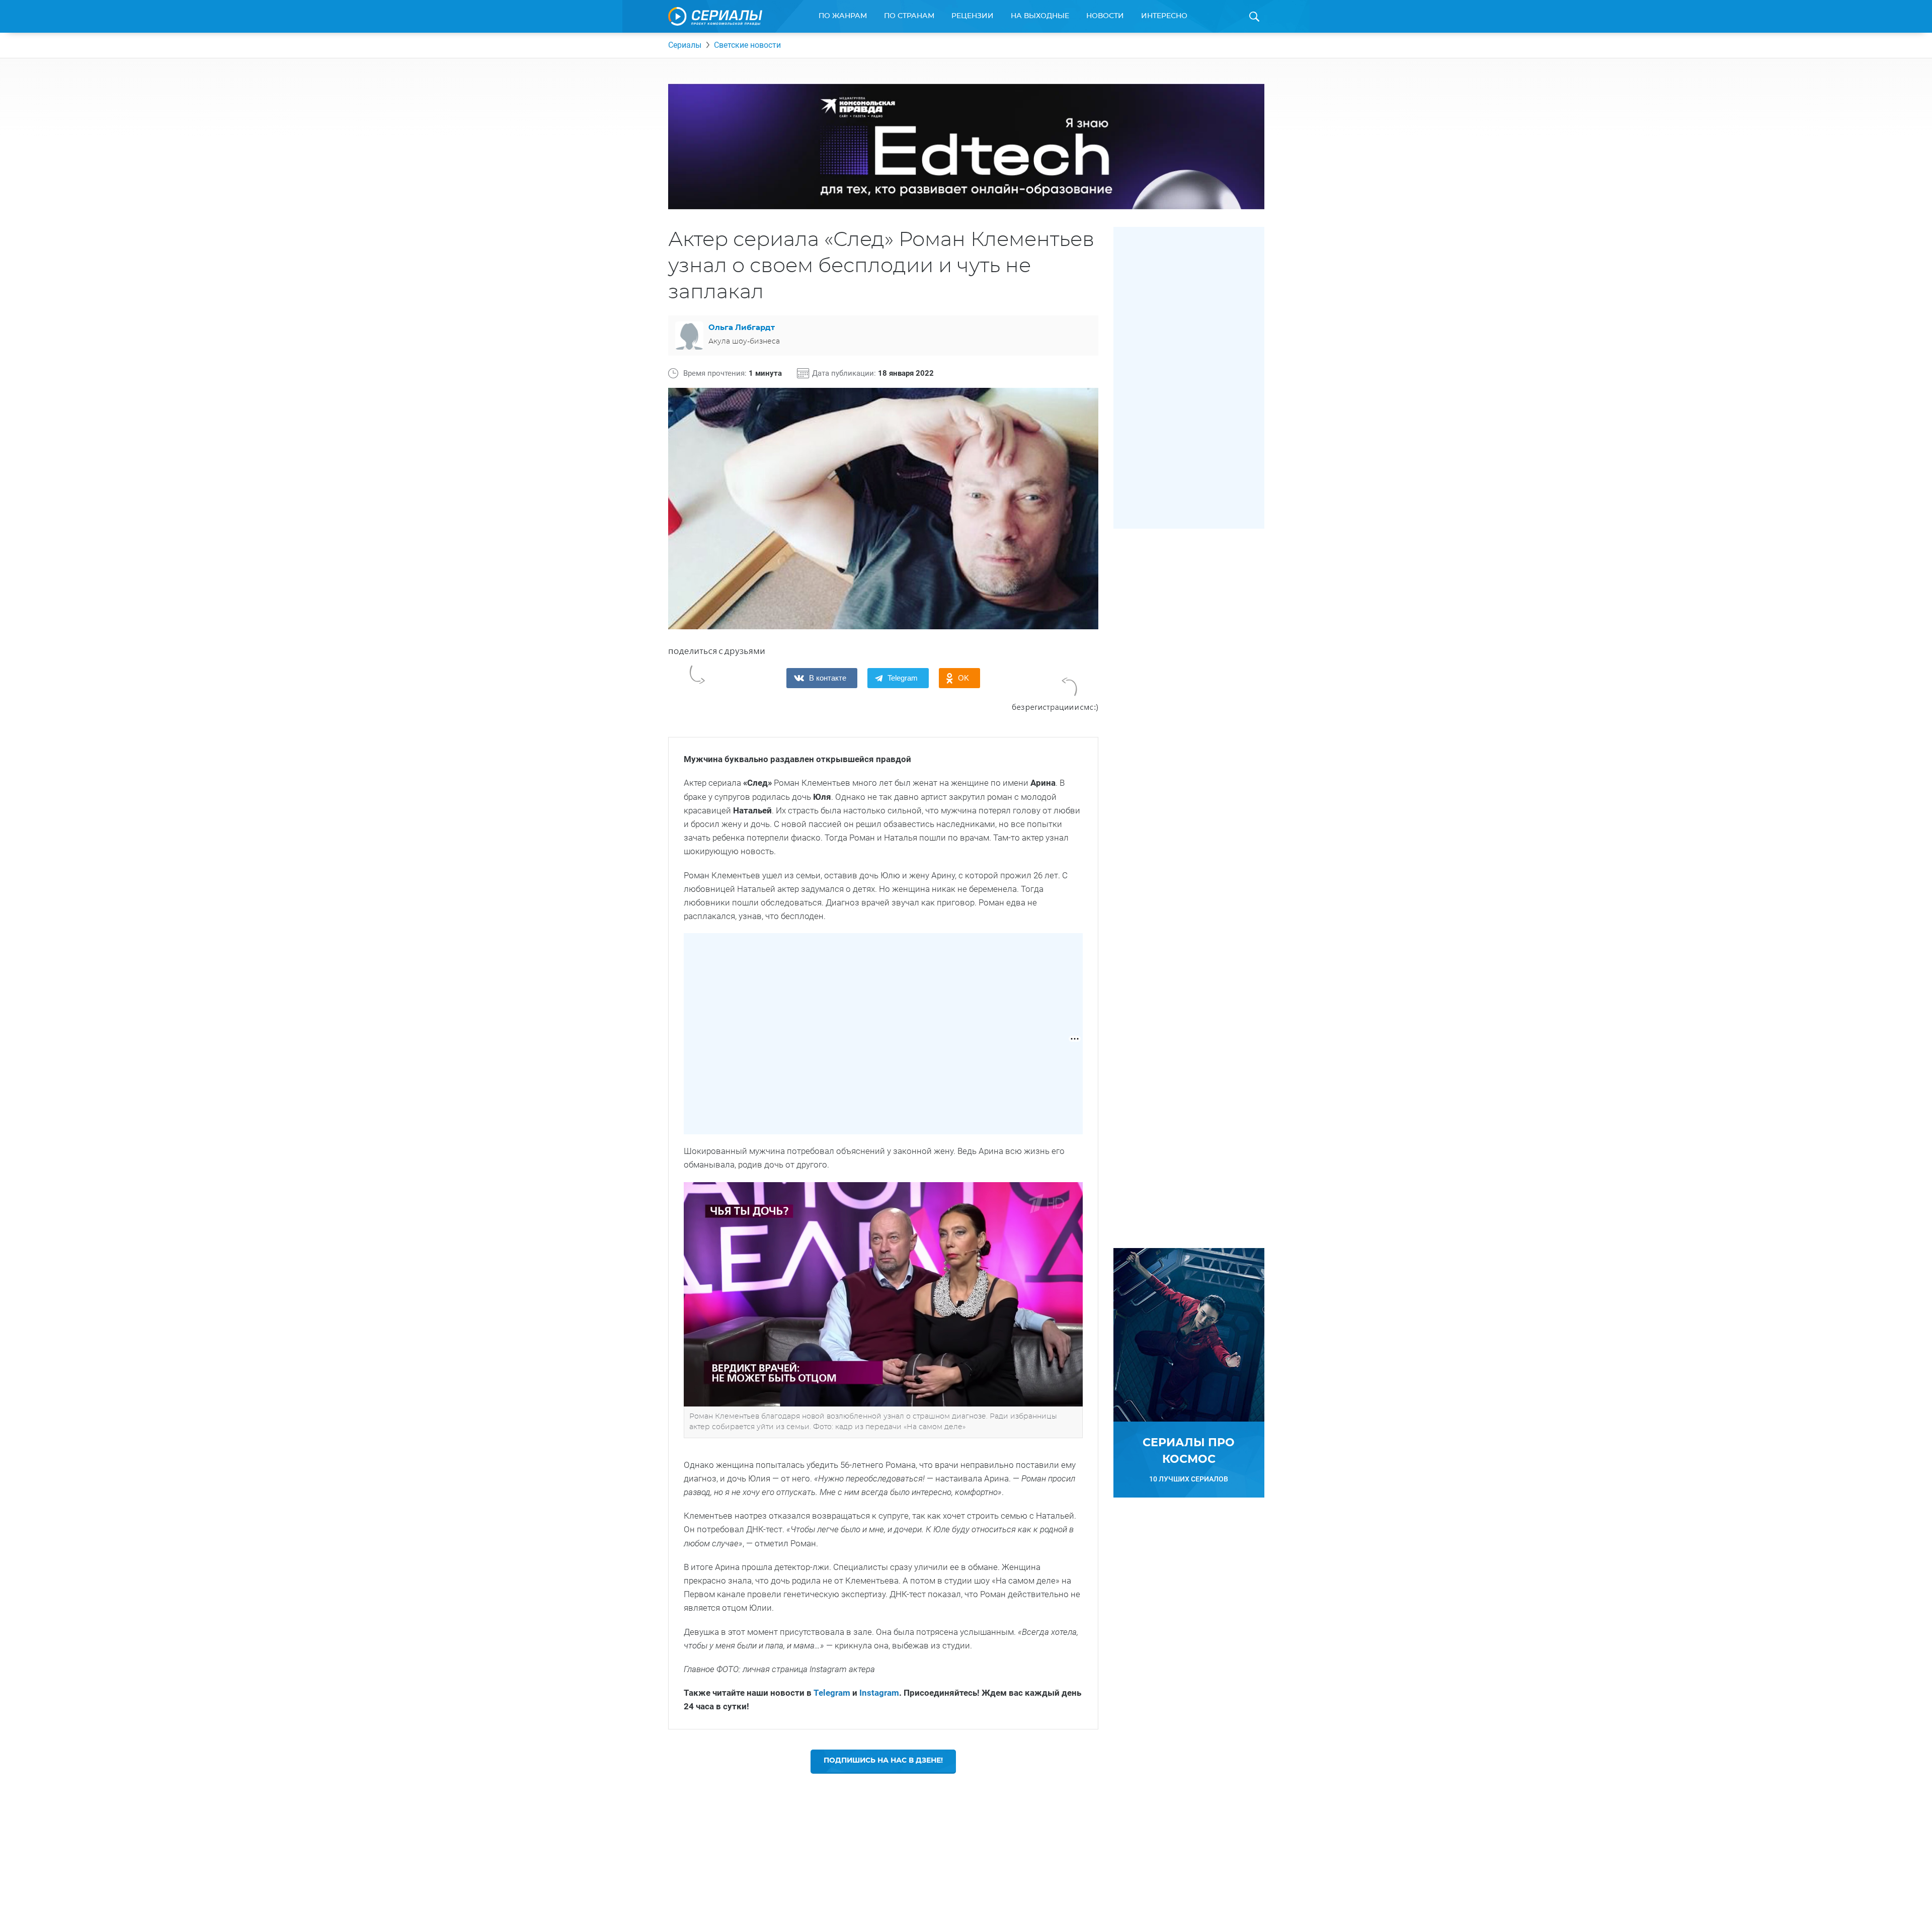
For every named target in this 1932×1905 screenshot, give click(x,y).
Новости (1105, 16)
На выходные (1040, 16)
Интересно (1164, 16)
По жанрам (843, 16)
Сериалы (685, 45)
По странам (909, 16)
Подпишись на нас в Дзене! (883, 1761)
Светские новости (747, 45)
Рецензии (973, 16)
